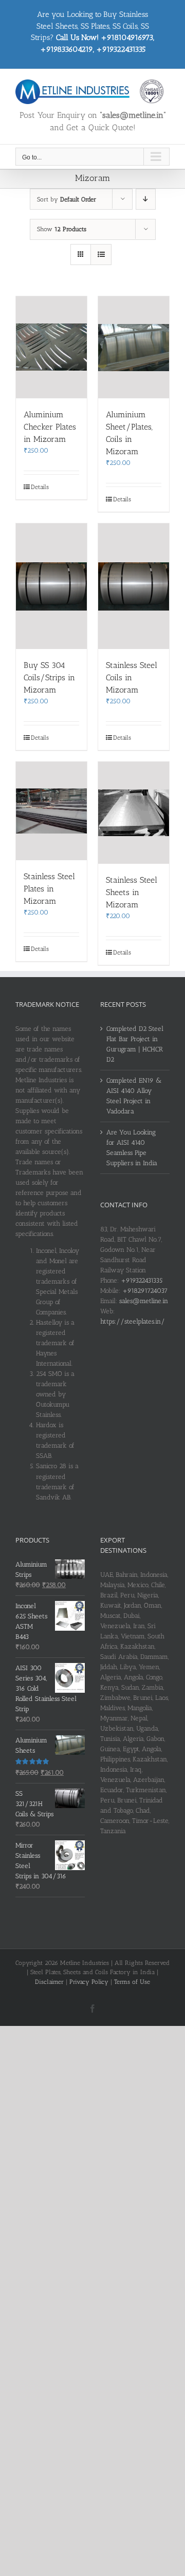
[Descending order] (146, 199)
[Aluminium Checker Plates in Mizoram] (51, 347)
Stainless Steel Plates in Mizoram (49, 889)
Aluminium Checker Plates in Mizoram (50, 427)
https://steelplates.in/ (133, 1321)
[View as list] (101, 255)
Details (40, 487)
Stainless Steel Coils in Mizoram (132, 677)
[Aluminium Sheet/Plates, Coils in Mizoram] (134, 347)
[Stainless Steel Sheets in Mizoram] (134, 813)
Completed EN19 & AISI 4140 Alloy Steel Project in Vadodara (134, 1096)
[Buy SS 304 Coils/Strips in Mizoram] (51, 586)
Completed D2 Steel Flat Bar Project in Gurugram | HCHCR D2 (135, 1044)
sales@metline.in (144, 1301)
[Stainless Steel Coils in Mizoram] (134, 586)
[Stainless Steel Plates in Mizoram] (51, 811)
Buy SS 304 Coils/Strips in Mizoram (49, 677)
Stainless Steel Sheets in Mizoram (132, 892)
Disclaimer (49, 1982)
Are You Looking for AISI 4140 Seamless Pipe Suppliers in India (132, 1148)
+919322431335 (142, 1280)
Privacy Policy (89, 1982)
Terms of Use (132, 1982)
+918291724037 (145, 1291)
